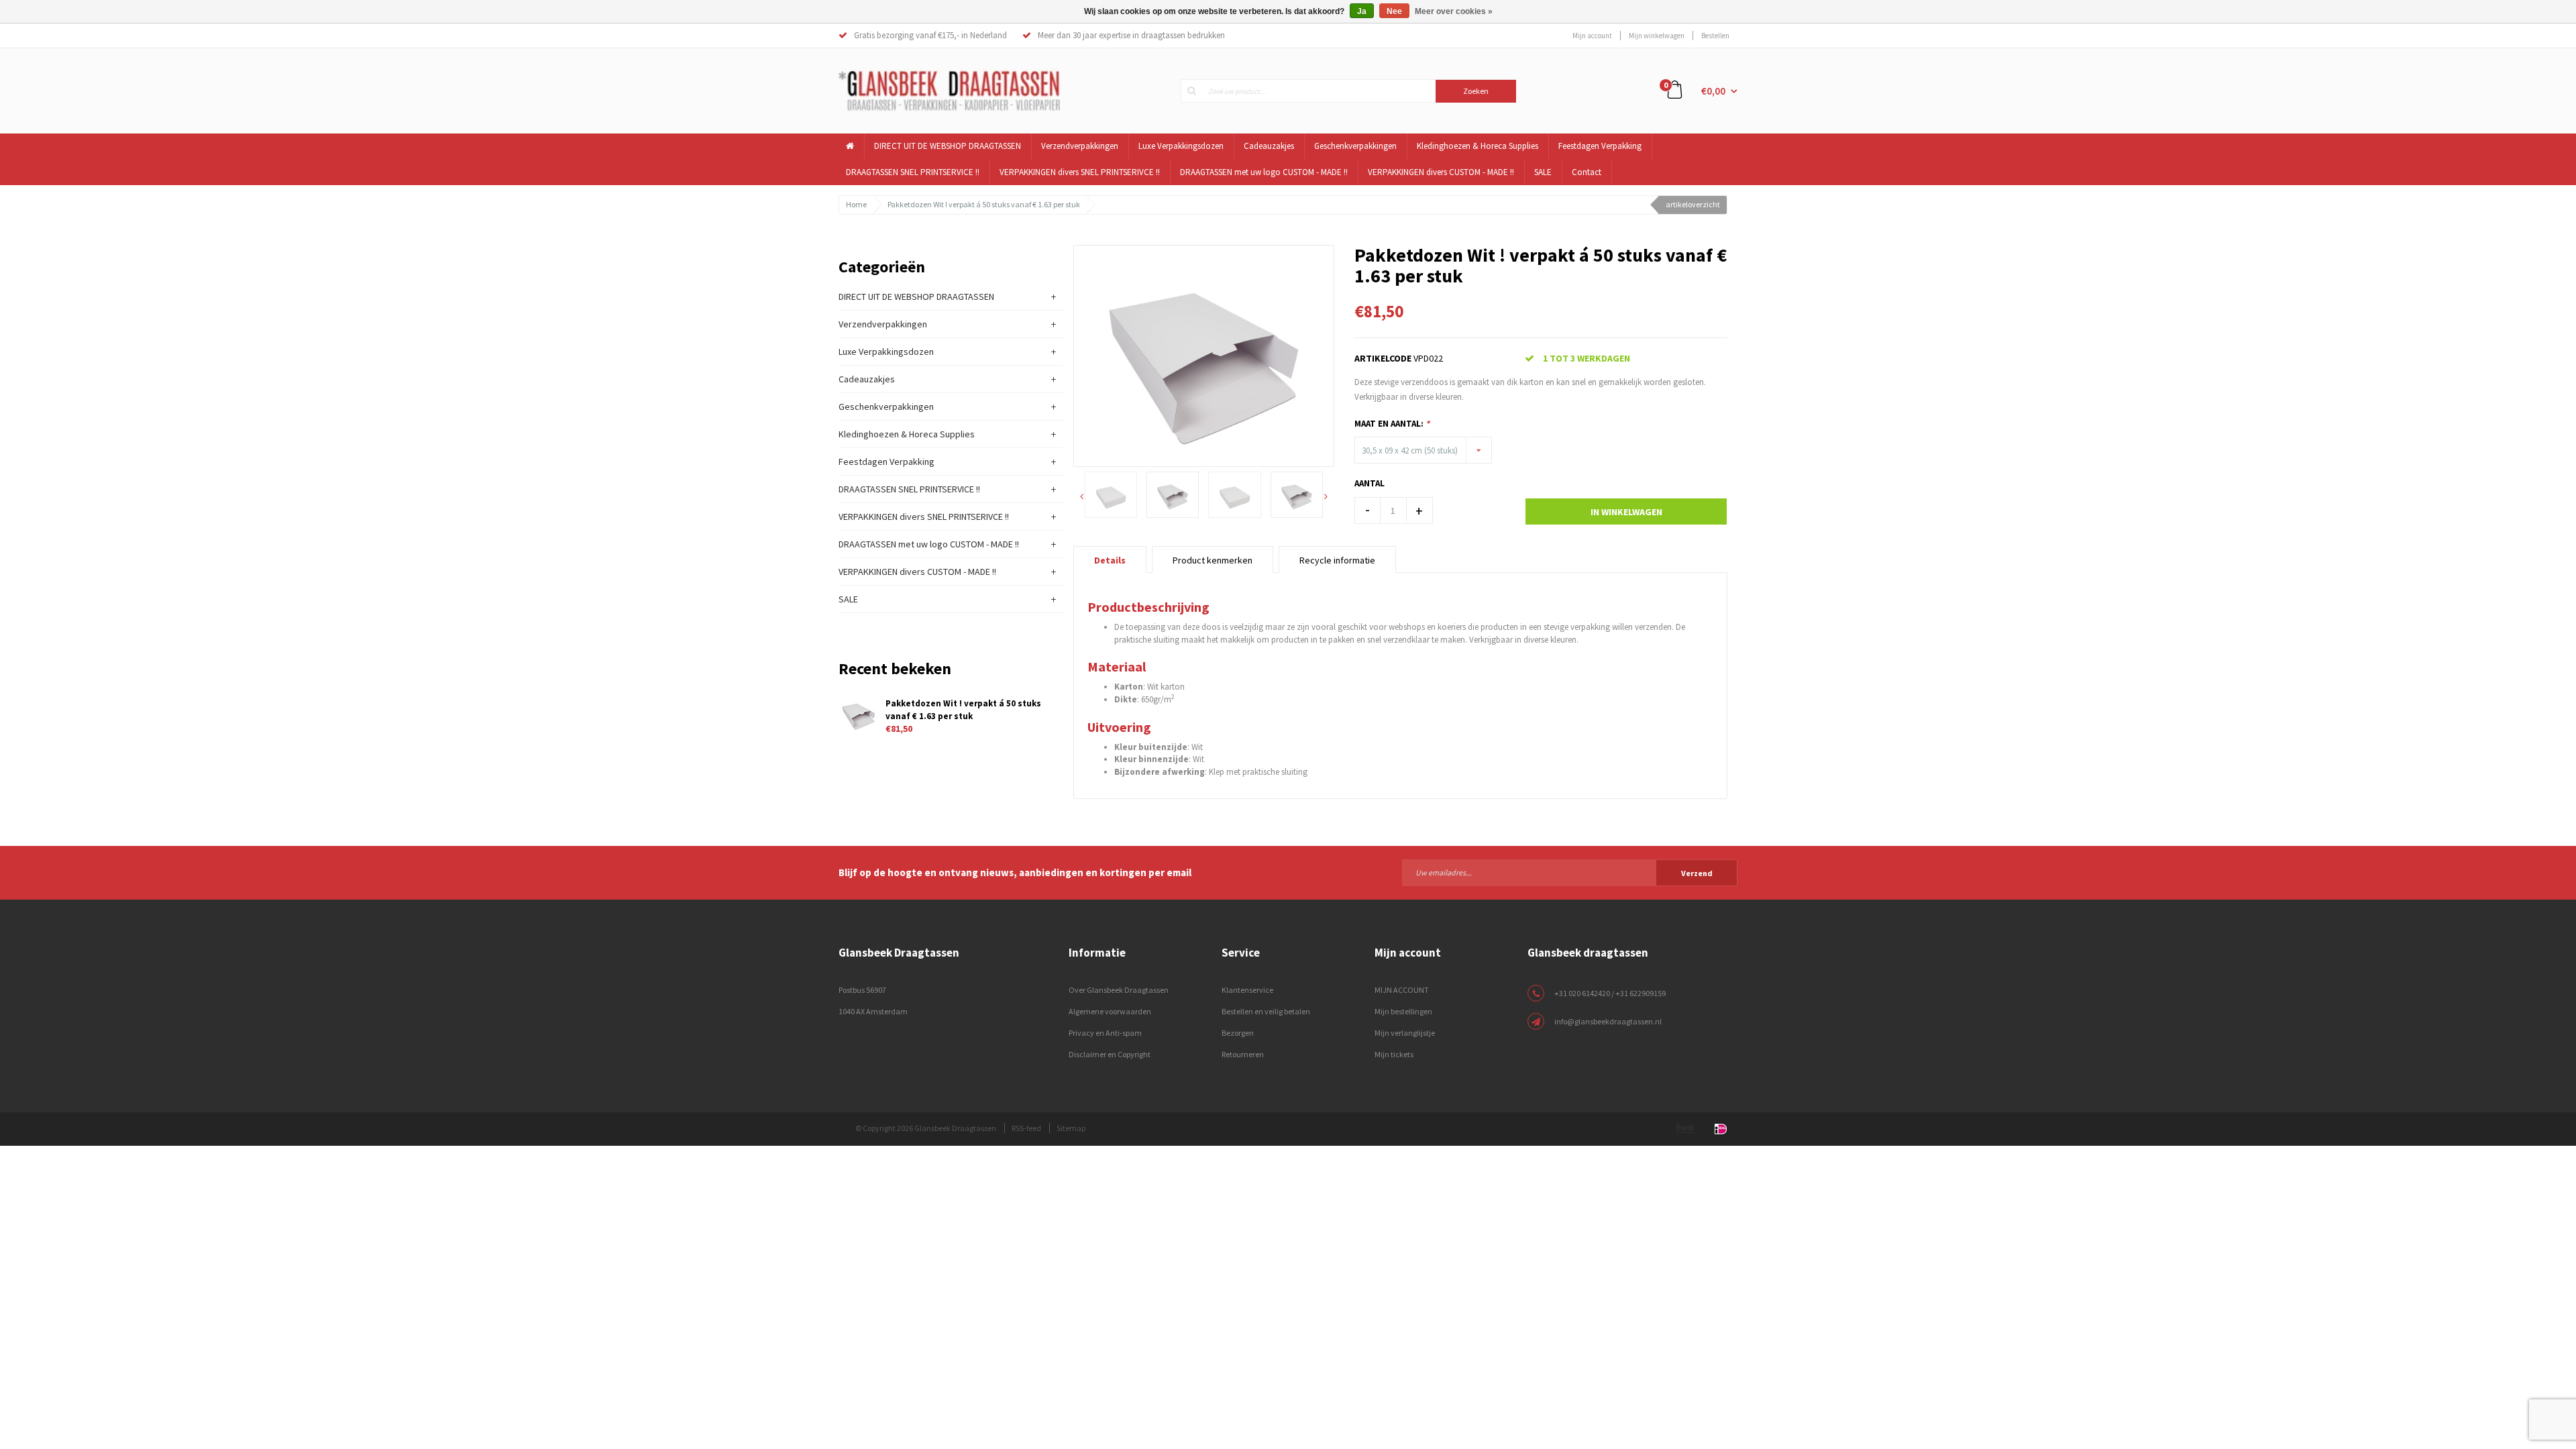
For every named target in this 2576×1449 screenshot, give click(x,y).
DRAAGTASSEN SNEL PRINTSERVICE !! (913, 172)
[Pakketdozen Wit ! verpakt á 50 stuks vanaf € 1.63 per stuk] (1204, 355)
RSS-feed (1026, 1128)
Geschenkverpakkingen (1355, 146)
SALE (1543, 172)
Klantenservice (1247, 990)
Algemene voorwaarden (1110, 1011)
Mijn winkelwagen (1657, 36)
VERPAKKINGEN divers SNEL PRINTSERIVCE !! (1080, 172)
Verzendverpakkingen (1080, 146)
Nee (1394, 11)
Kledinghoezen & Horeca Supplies (1478, 146)
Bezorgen (1238, 1033)
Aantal (1370, 483)
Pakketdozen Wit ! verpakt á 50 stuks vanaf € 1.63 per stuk (984, 204)
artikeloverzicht (1693, 204)
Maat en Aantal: (1392, 424)
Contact (1587, 172)
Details (1110, 560)
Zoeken (1476, 91)
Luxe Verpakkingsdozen (1181, 146)
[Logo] (949, 90)
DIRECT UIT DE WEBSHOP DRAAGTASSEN (948, 146)
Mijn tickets (1394, 1054)
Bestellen (1715, 36)
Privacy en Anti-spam (1105, 1033)
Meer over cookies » (1454, 11)
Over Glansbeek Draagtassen (1119, 990)
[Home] (850, 147)
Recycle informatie (1337, 560)
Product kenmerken (1213, 560)
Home (856, 204)
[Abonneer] (1570, 872)
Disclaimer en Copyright (1110, 1054)
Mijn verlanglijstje (1405, 1033)
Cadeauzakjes (1269, 146)
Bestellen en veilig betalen (1266, 1011)
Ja (1362, 11)
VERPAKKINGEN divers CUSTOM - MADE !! (1441, 172)
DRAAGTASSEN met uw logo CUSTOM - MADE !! (1264, 172)
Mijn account (1592, 36)
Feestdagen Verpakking (1600, 146)
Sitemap (1071, 1128)
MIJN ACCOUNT (1402, 990)
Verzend (1697, 873)
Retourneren (1243, 1054)
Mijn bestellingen (1403, 1011)
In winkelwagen (1626, 512)
